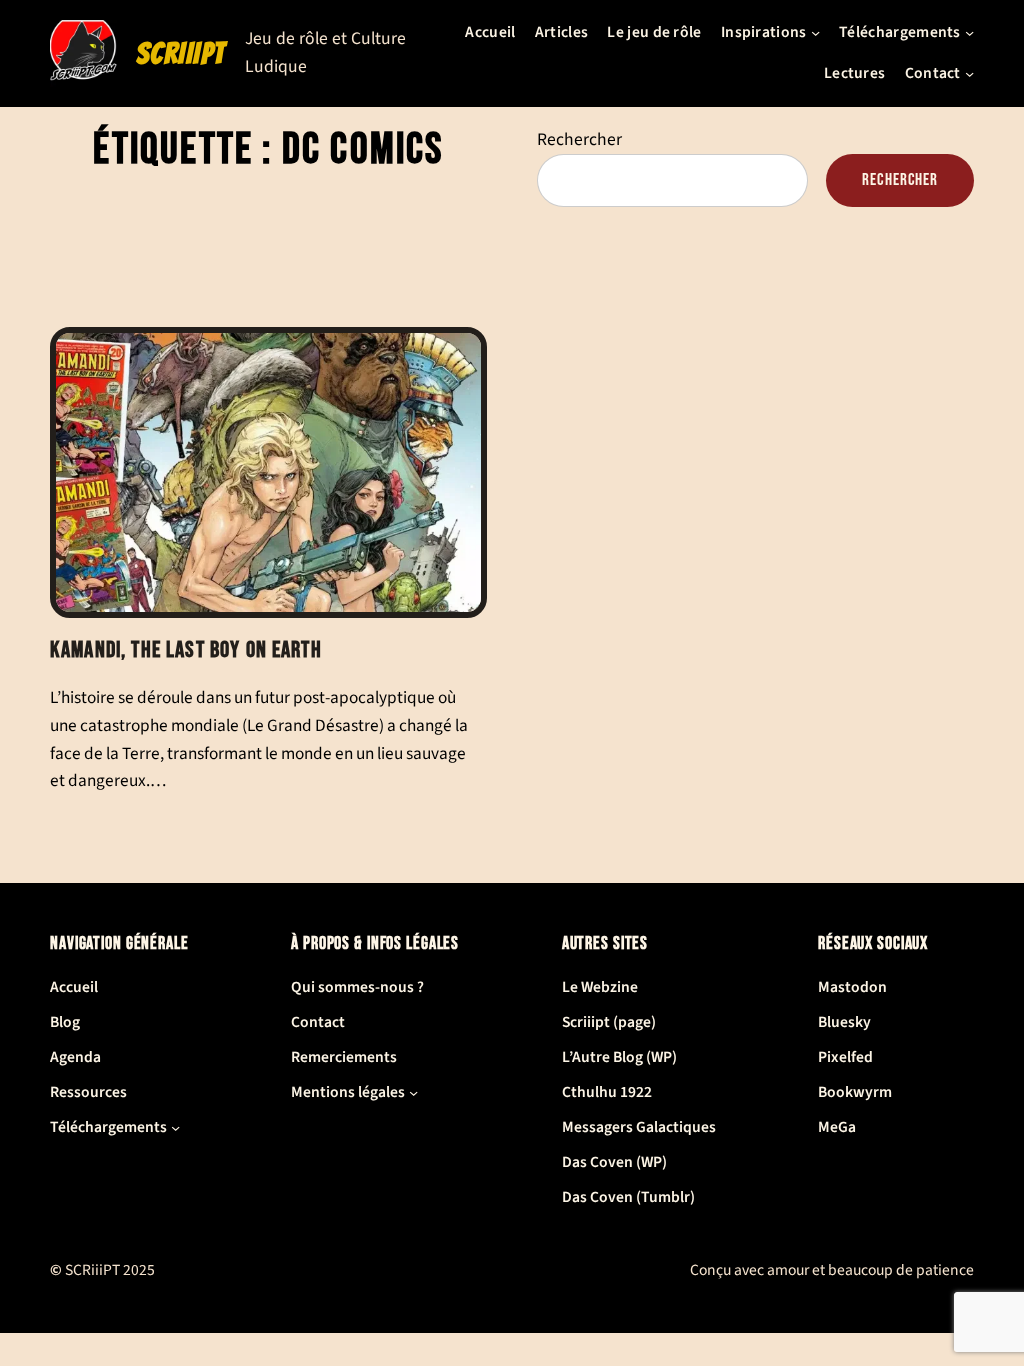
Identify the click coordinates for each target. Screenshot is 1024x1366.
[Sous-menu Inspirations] (815, 32)
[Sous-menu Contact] (969, 73)
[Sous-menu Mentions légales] (413, 1092)
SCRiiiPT (181, 53)
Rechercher (579, 139)
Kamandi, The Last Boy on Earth (186, 650)
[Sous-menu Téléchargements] (969, 32)
